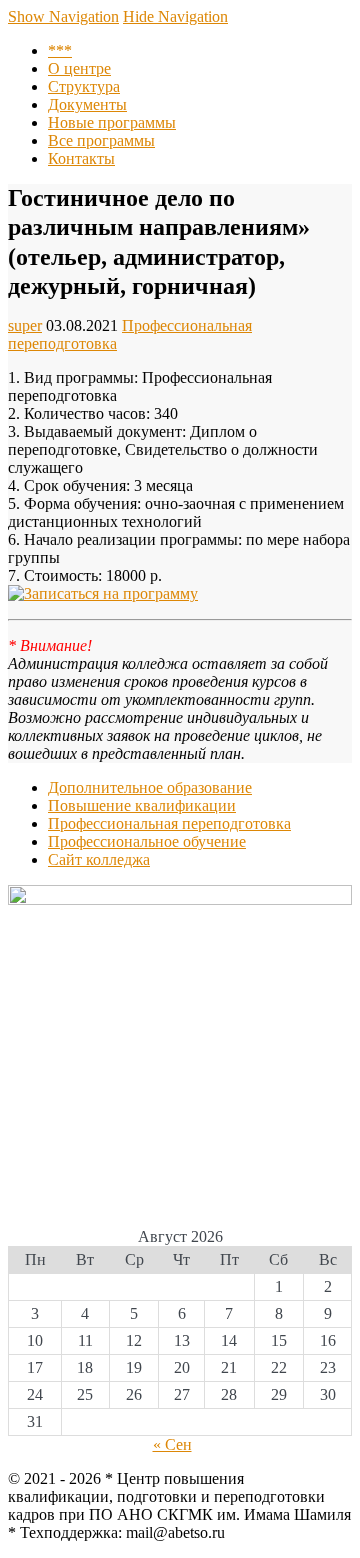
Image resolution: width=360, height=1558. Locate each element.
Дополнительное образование (150, 787)
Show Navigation (63, 16)
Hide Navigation (175, 16)
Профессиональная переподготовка (169, 823)
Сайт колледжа (99, 859)
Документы (87, 104)
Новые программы (112, 122)
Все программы (101, 140)
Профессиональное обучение (147, 841)
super (25, 325)
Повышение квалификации (142, 805)
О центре (79, 68)
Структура (84, 86)
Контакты (81, 158)
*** (60, 50)
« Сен (172, 1444)
